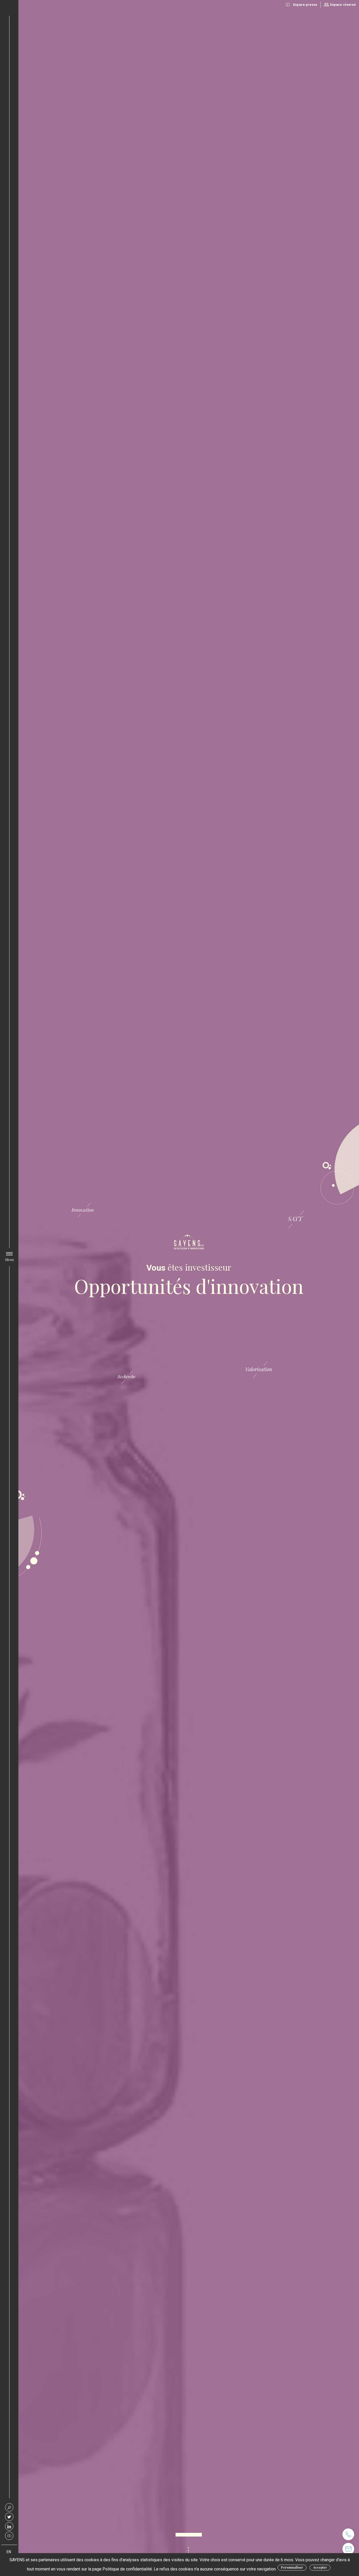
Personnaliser (292, 2567)
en (9, 2552)
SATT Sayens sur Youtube (9, 2536)
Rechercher (9, 2507)
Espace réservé (343, 5)
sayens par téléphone (348, 2534)
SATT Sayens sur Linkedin (9, 2526)
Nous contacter (348, 2549)
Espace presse (305, 5)
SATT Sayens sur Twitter (9, 2517)
